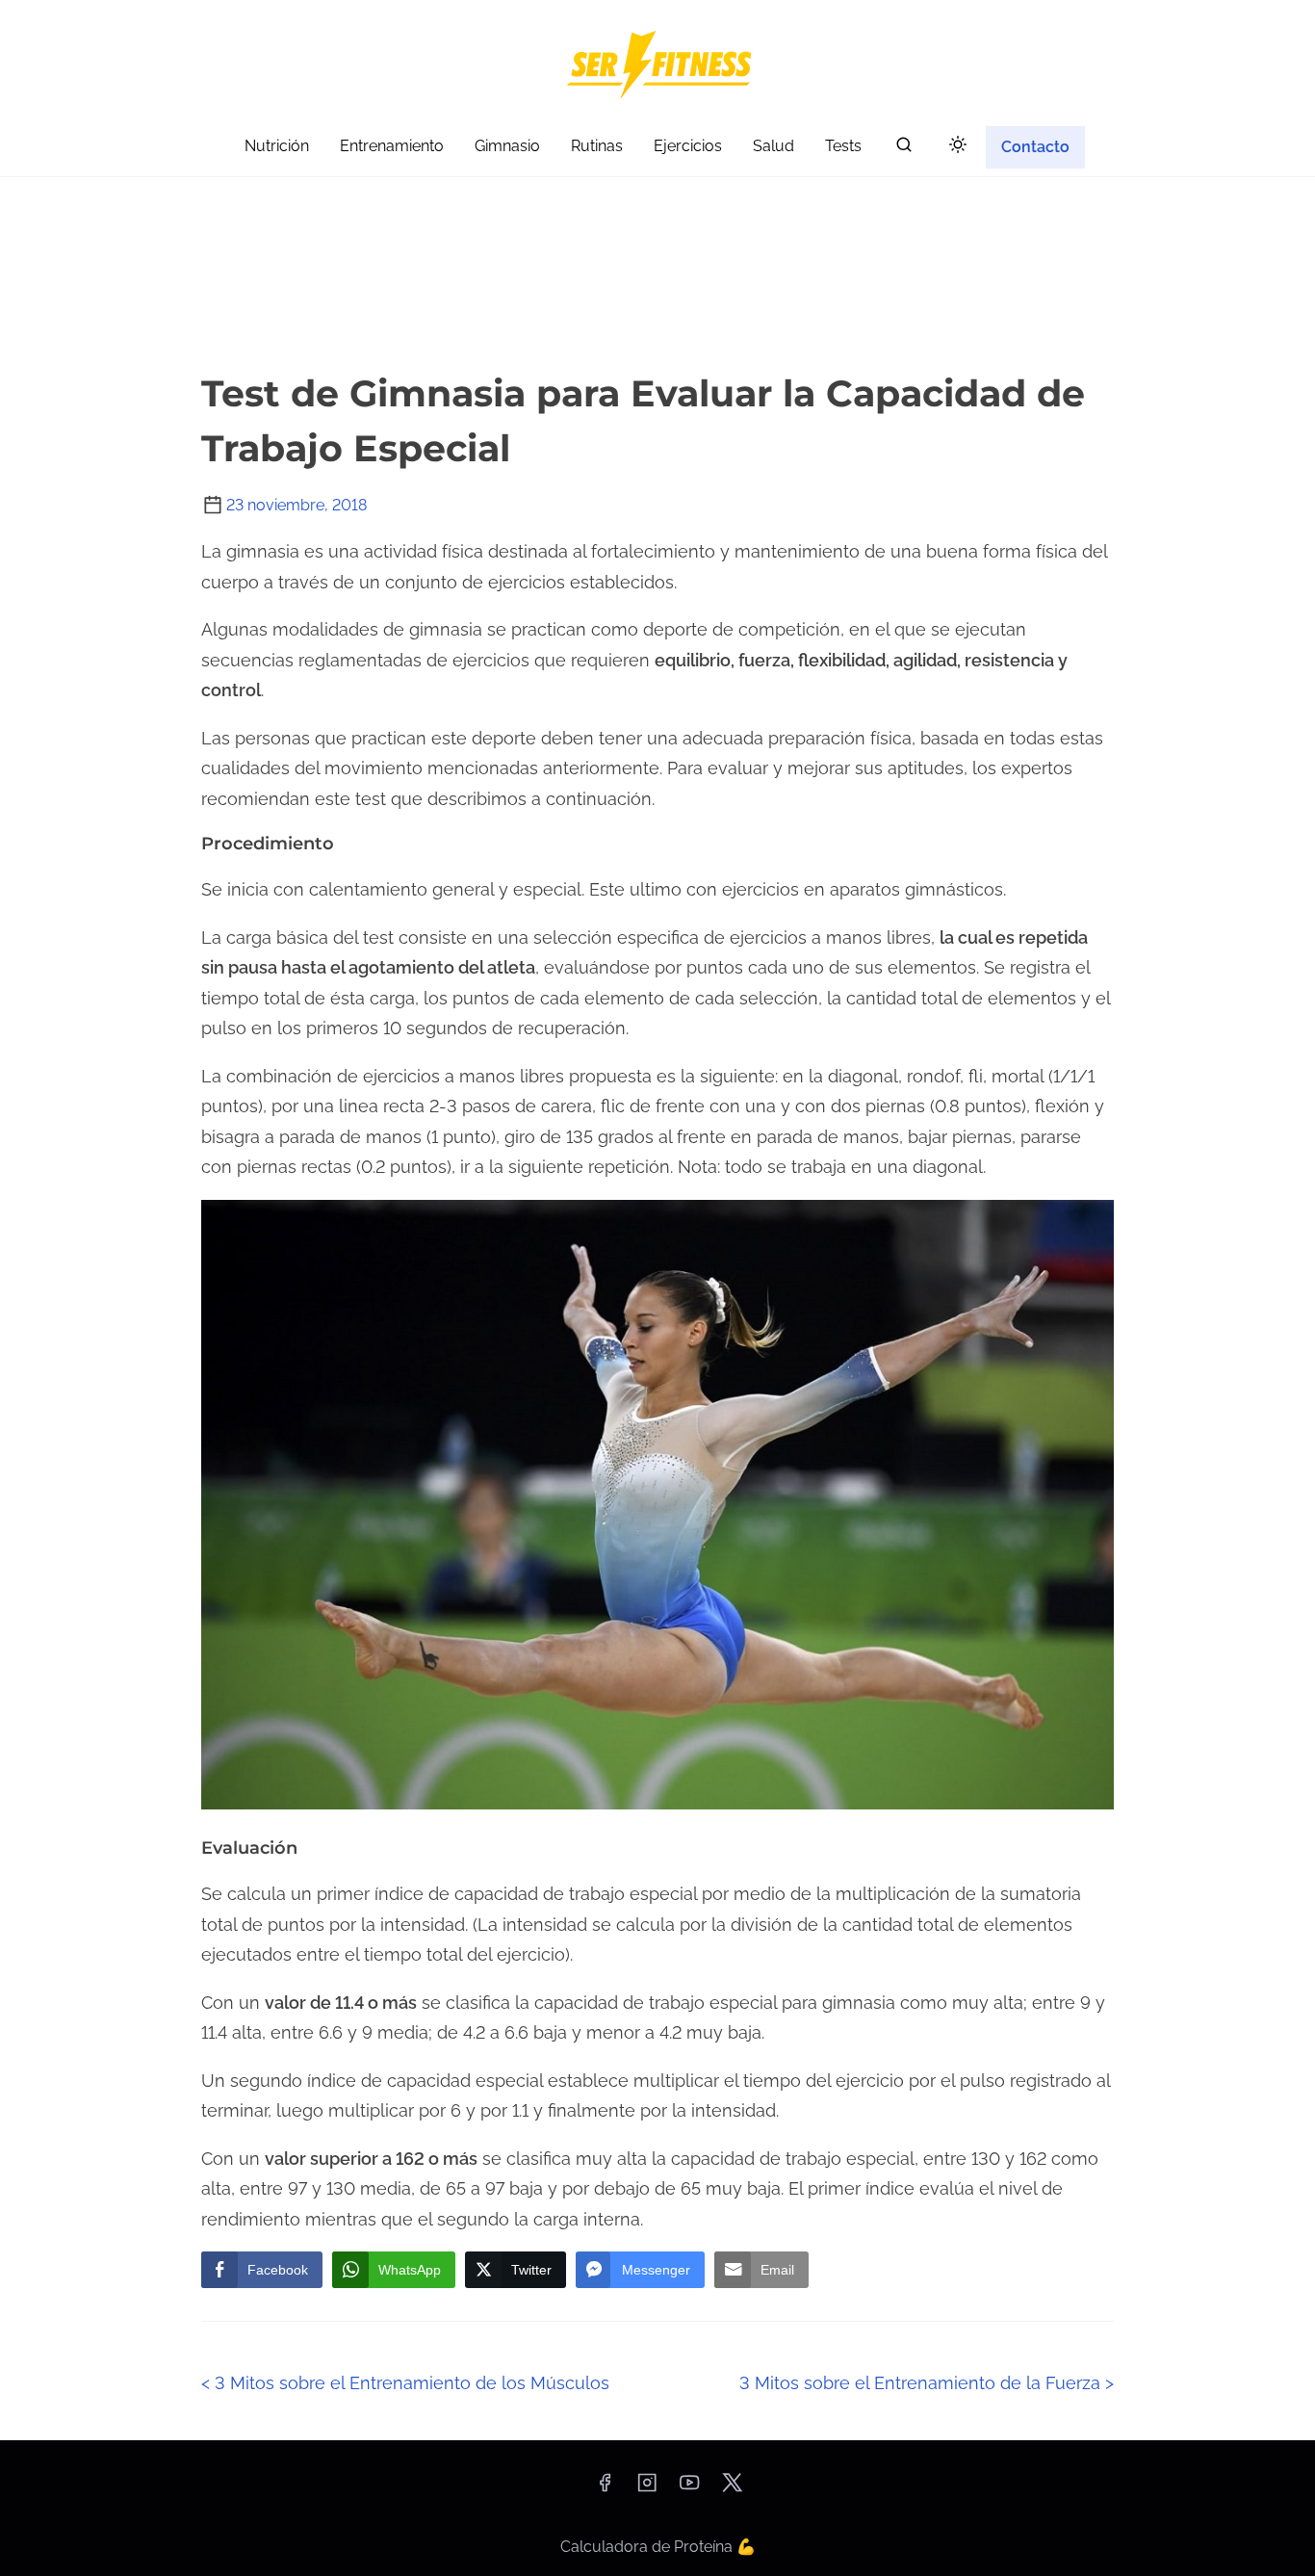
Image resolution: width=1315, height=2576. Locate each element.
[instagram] (647, 2489)
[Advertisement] (657, 212)
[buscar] (904, 149)
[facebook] (605, 2489)
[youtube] (689, 2489)
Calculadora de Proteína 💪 (658, 2547)
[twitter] (732, 2489)
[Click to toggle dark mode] (958, 146)
